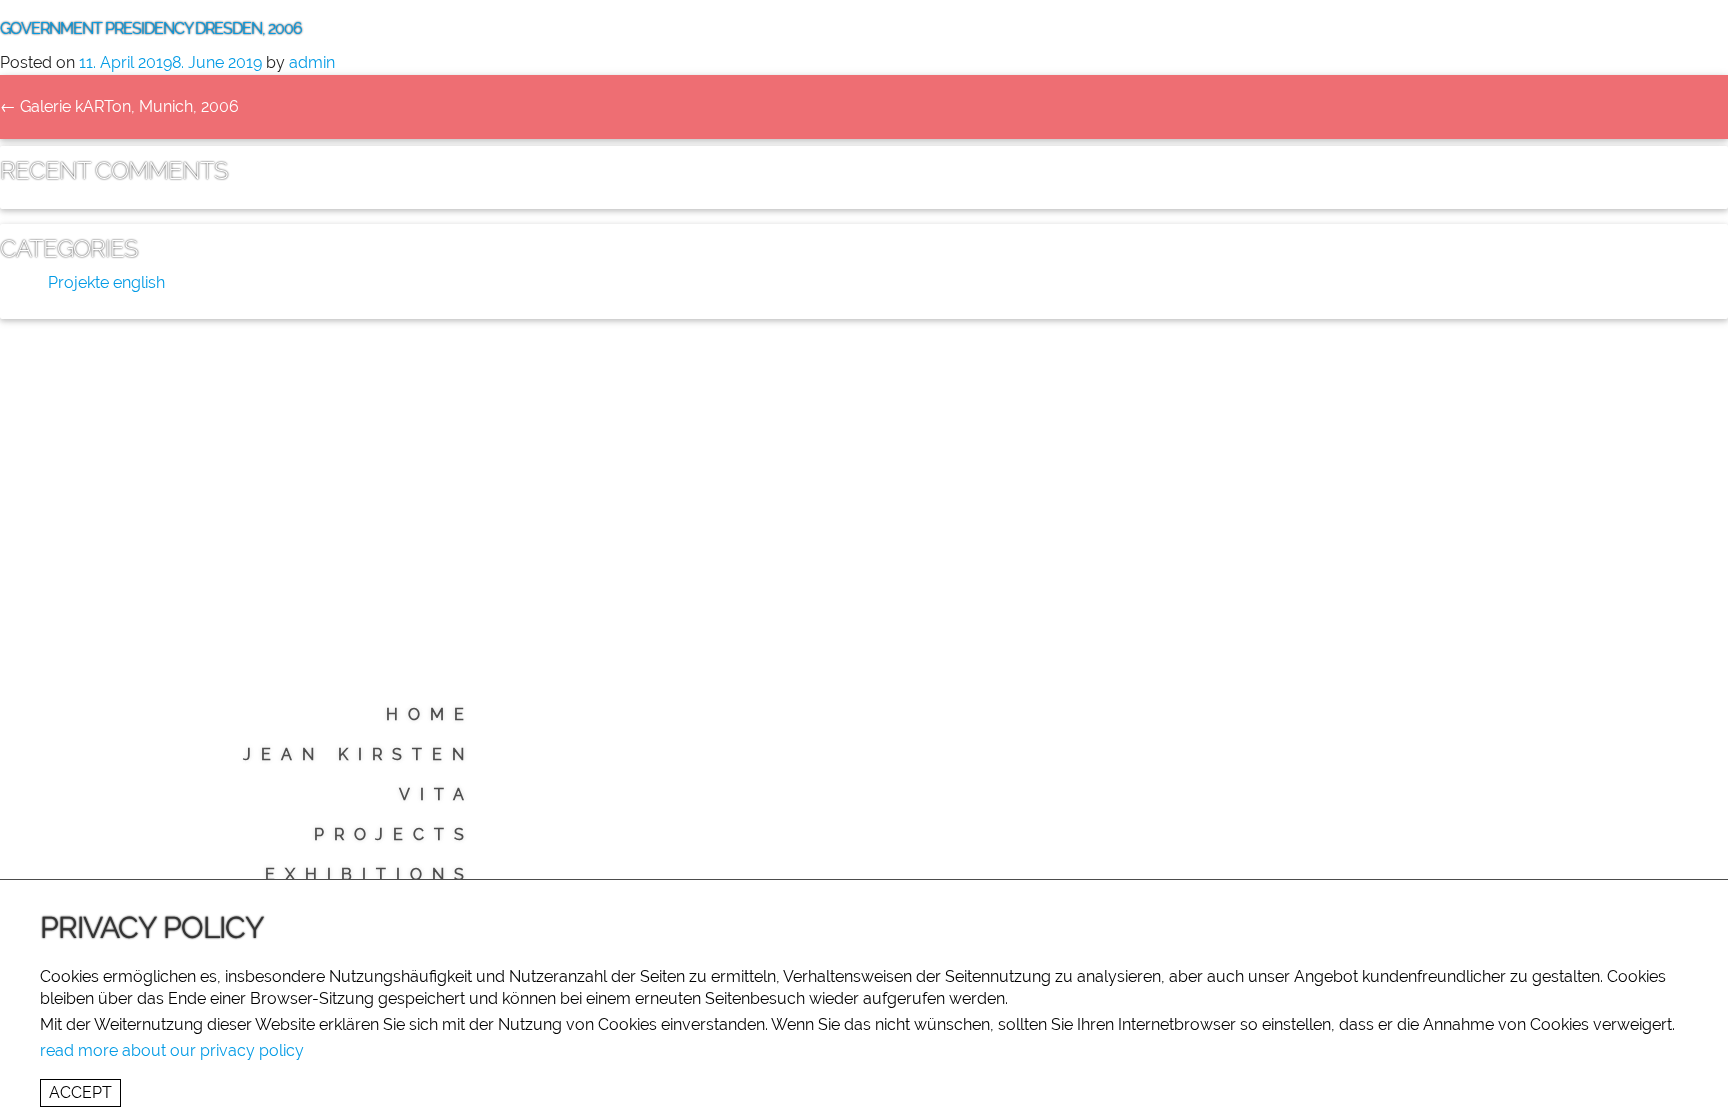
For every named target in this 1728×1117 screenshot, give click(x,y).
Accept (80, 1092)
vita (436, 794)
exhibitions (369, 874)
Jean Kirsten (358, 754)
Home (430, 714)
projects (394, 834)
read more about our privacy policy (172, 1050)
